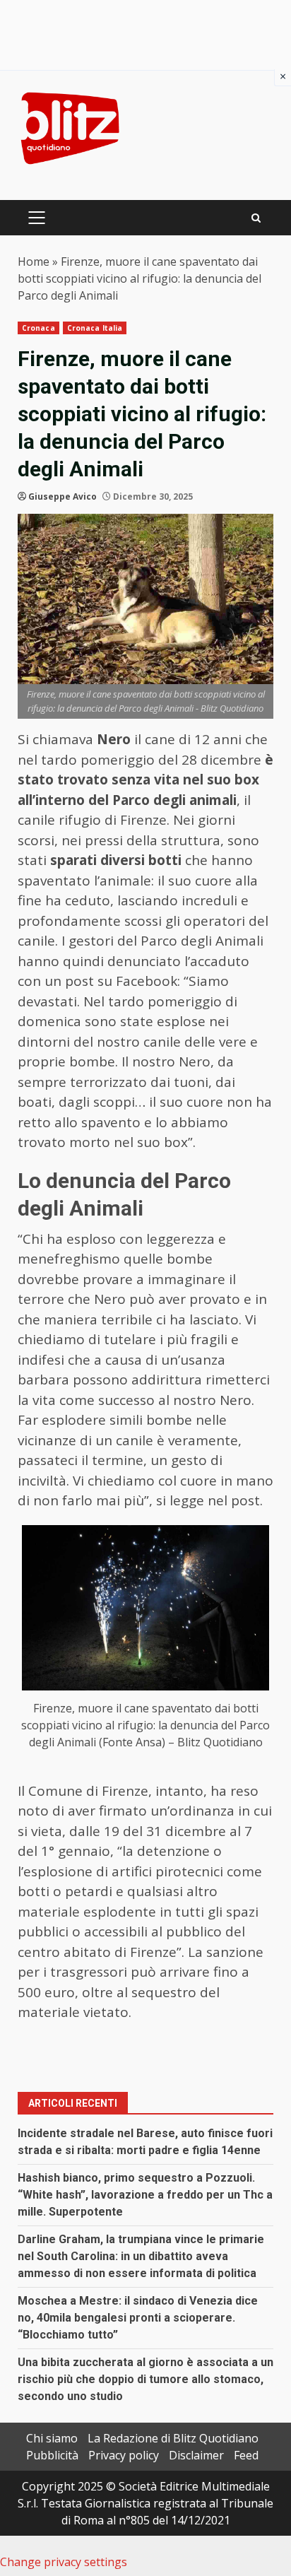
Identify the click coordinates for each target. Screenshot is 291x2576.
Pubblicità (52, 2455)
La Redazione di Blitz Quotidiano (173, 2438)
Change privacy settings (64, 2562)
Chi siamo (52, 2438)
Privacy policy (124, 2455)
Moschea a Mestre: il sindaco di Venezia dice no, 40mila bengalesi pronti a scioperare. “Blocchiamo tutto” (138, 2318)
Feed (246, 2455)
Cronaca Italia (95, 328)
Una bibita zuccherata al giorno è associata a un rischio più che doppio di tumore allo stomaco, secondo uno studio (145, 2379)
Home (34, 261)
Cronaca (38, 328)
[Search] (256, 218)
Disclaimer (196, 2455)
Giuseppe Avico (63, 496)
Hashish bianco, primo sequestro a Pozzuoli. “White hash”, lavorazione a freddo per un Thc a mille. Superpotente (145, 2195)
